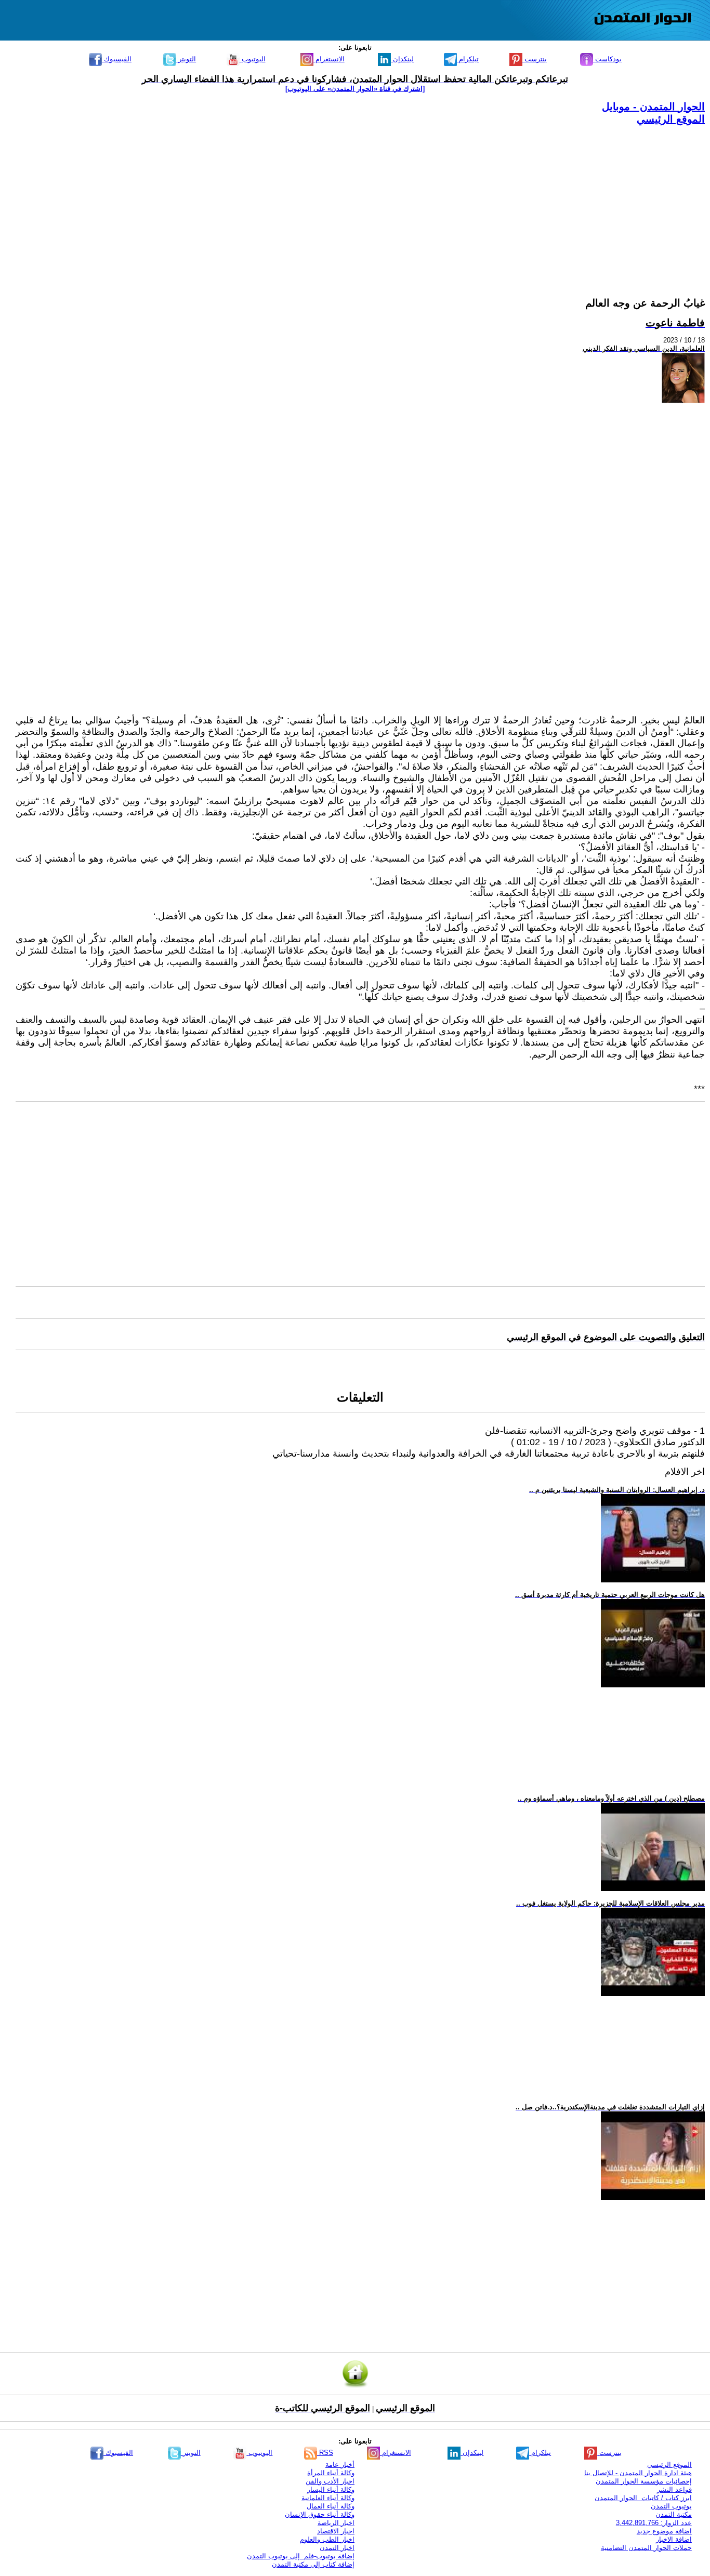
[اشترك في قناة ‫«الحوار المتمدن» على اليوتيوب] (355, 89)
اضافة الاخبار (674, 2539)
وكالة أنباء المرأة (331, 2473)
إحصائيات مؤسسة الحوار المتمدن (644, 2481)
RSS (325, 2453)
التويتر (186, 59)
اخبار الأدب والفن (330, 2481)
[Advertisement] (393, 199)
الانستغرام (329, 59)
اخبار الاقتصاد (336, 2531)
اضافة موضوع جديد (664, 2531)
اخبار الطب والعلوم (327, 2539)
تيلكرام (468, 59)
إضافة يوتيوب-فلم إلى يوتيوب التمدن (301, 2556)
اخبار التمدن (337, 2548)
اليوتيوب (253, 59)
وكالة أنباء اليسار (331, 2489)
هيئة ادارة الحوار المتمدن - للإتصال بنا (638, 2473)
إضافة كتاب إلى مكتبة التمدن (313, 2564)
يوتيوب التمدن (671, 2506)
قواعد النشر (674, 2489)
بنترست (535, 59)
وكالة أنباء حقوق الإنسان (320, 2514)
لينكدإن (402, 59)
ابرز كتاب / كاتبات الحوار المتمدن (643, 2498)
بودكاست (607, 59)
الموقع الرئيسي (671, 119)
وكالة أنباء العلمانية (328, 2498)
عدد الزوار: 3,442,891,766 (654, 2523)
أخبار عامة (340, 2465)
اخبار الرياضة (336, 2523)
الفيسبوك (117, 59)
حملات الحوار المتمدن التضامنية (646, 2548)
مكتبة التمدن (674, 2514)
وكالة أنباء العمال (331, 2506)
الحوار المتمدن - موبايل (653, 107)
